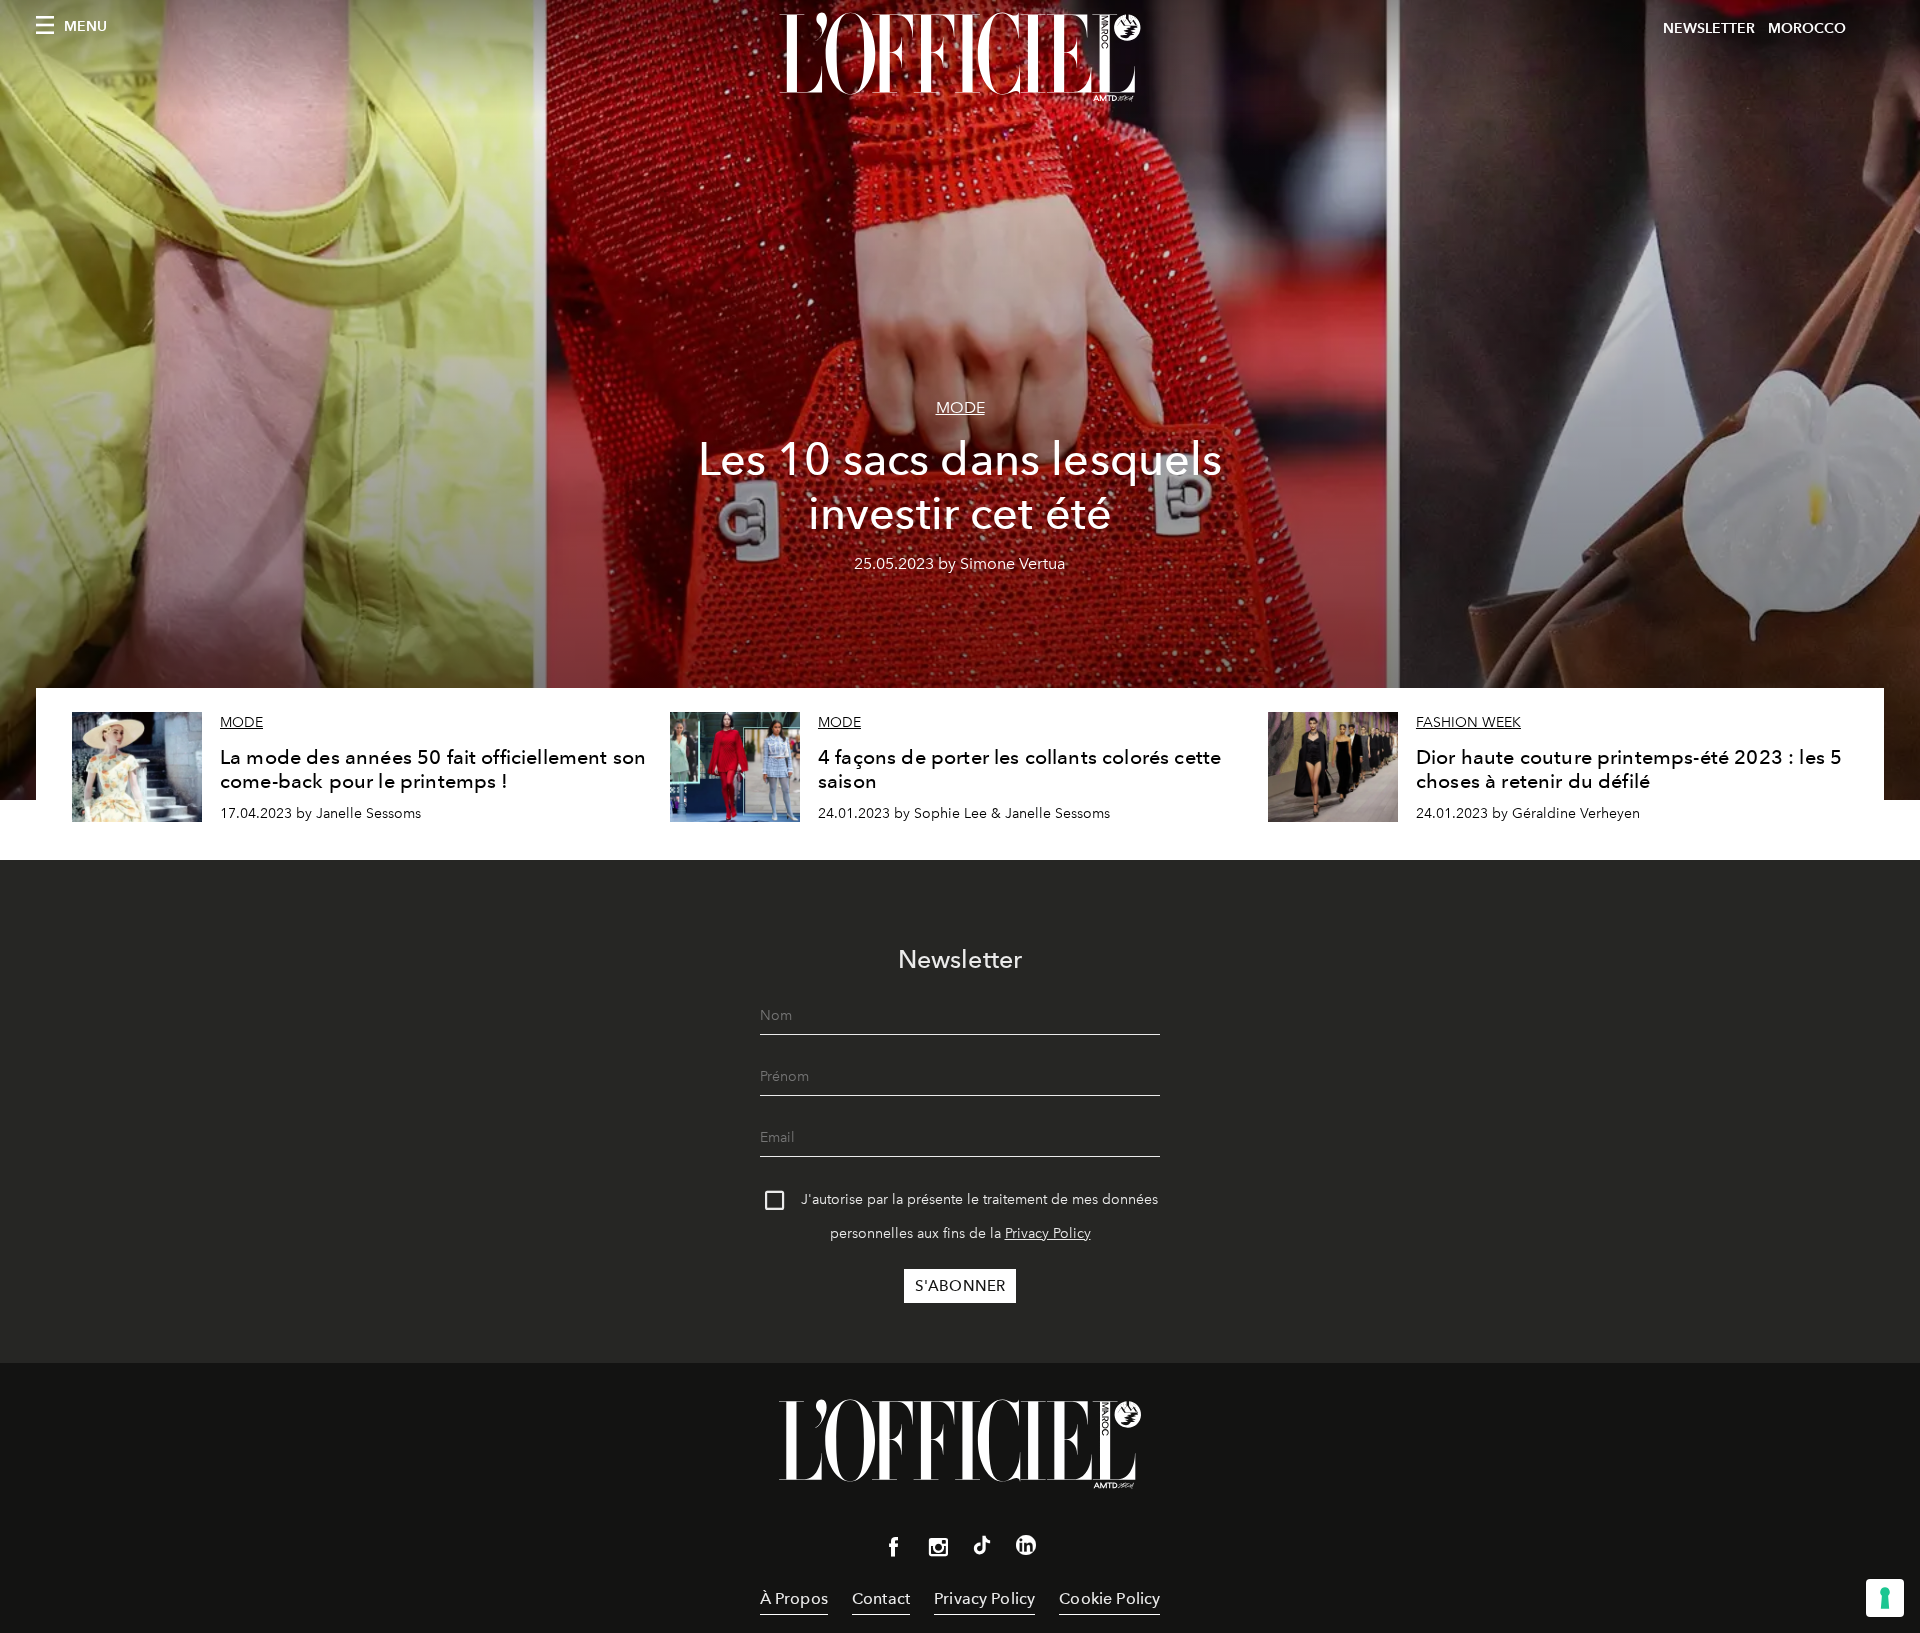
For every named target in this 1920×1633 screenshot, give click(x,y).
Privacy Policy (1048, 1233)
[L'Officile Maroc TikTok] (982, 1549)
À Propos (794, 1598)
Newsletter (1709, 28)
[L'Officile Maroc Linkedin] (1026, 1549)
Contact (881, 1598)
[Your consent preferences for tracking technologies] (1885, 1598)
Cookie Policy (1109, 1598)
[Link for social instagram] (938, 1551)
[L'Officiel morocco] (960, 57)
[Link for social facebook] (894, 1551)
